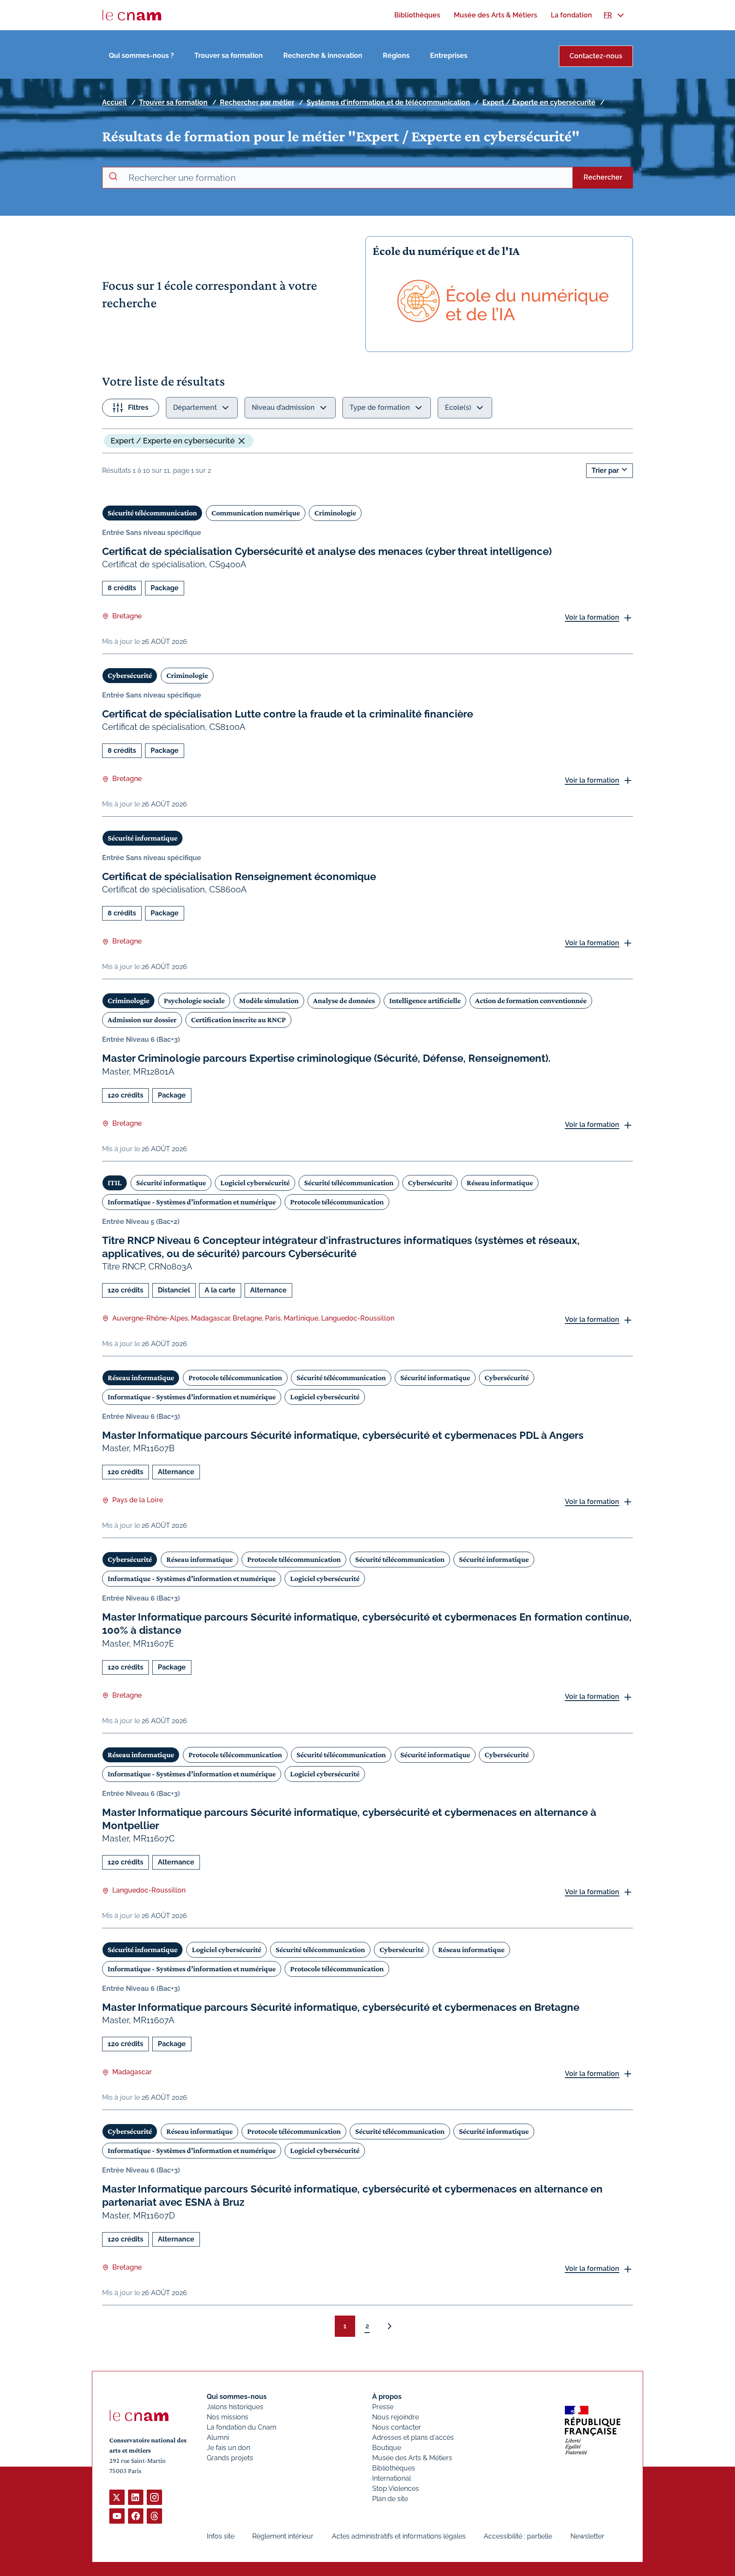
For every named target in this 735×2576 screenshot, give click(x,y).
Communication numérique (256, 513)
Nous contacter (397, 2427)
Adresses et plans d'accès (413, 2437)
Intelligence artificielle (425, 1001)
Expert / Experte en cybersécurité (539, 102)
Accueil (114, 102)
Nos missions (228, 2417)
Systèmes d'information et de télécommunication (388, 102)
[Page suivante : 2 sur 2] (390, 2326)
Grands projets (230, 2458)
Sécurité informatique (142, 838)
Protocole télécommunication (337, 1202)
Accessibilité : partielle (518, 2536)
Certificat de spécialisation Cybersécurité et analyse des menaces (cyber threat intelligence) (327, 551)
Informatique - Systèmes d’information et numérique (192, 1202)
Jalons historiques (235, 2407)
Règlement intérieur (283, 2536)
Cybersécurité (130, 675)
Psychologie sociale (194, 1001)
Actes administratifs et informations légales (399, 2536)
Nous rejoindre (396, 2417)
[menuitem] (417, 15)
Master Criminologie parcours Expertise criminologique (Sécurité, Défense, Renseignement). (326, 1058)
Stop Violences (396, 2489)
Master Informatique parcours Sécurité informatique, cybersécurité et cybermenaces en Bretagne (341, 2007)
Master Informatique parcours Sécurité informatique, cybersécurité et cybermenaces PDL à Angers (343, 1435)
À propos (387, 2397)
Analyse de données (344, 1001)
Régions (396, 56)
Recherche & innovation (323, 56)
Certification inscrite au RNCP (238, 1020)
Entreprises (449, 56)
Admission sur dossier (142, 1020)
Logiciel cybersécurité (255, 1183)
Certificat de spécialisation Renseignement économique (239, 876)
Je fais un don (228, 2448)
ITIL (115, 1183)
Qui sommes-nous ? (141, 56)
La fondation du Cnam (242, 2427)
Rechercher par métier (257, 102)
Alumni (218, 2437)
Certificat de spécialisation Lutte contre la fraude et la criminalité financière (288, 714)
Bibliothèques (394, 2468)
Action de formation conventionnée (531, 1001)
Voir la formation (592, 617)
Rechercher (603, 177)
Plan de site (390, 2499)
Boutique (387, 2448)
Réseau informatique (500, 1183)
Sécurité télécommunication (152, 513)
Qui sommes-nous (237, 2397)
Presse (383, 2407)
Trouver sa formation (229, 56)
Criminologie (335, 513)
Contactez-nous (596, 56)
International (392, 2478)
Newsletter (587, 2536)
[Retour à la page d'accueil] (132, 15)
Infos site (221, 2536)
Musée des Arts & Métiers (412, 2458)
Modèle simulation (269, 1001)
